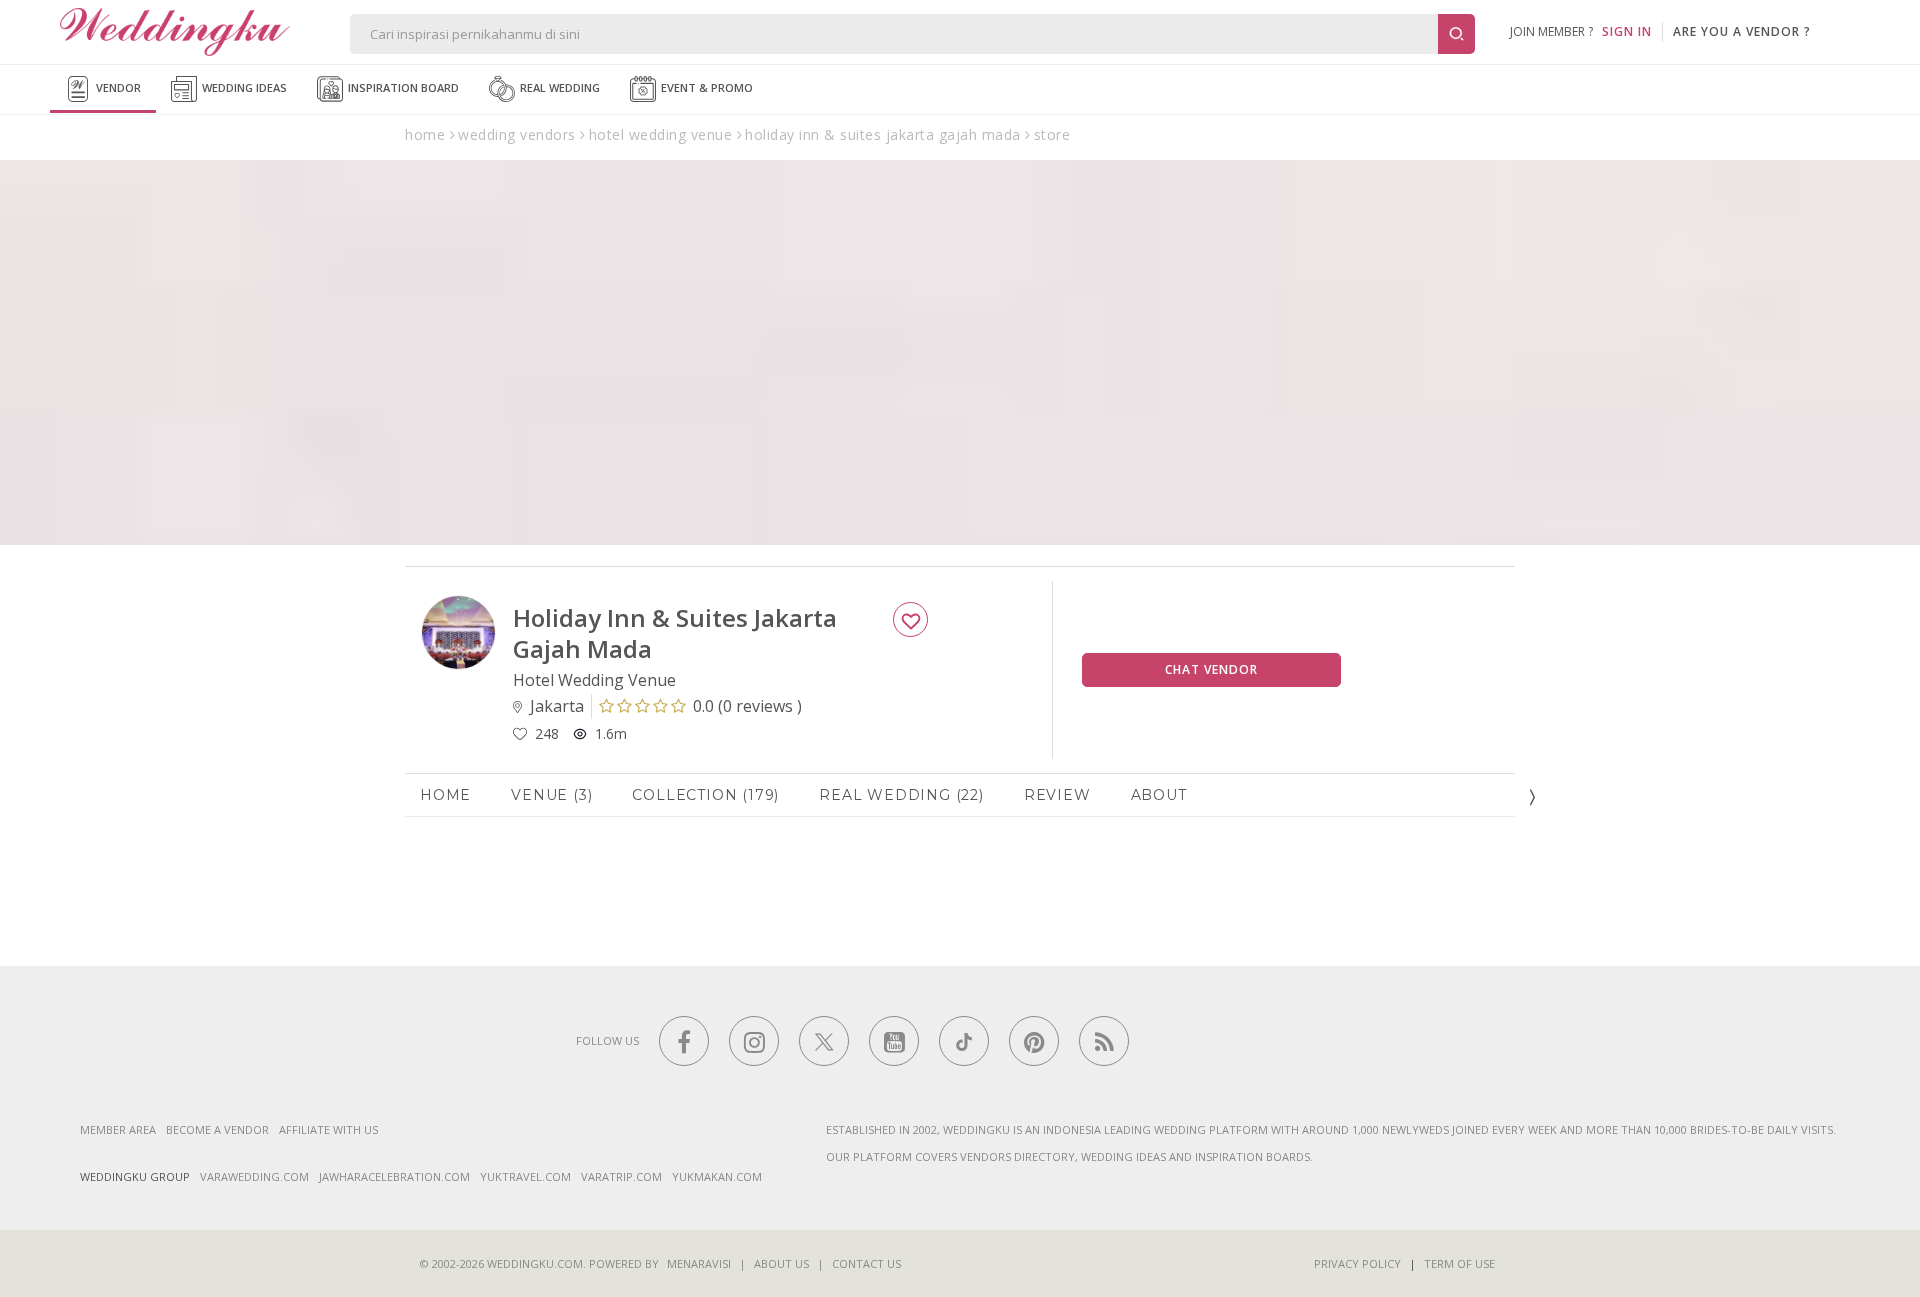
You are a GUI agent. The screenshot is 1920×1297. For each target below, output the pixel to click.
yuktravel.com (525, 1176)
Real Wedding (558, 87)
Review (1057, 795)
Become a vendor (217, 1129)
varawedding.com (254, 1176)
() (747, 706)
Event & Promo (705, 87)
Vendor (117, 87)
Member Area (118, 1129)
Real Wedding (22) (901, 795)
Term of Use (1459, 1263)
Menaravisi (699, 1263)
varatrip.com (621, 1176)
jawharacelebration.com (394, 1176)
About (1159, 795)
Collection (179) (705, 795)
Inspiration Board (402, 87)
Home (445, 795)
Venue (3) (551, 795)
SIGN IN (1627, 31)
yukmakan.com (717, 1176)
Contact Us (866, 1263)
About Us (781, 1263)
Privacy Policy (1357, 1263)
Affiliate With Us (328, 1129)
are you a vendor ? (1742, 31)
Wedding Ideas (243, 87)
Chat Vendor (1211, 669)
